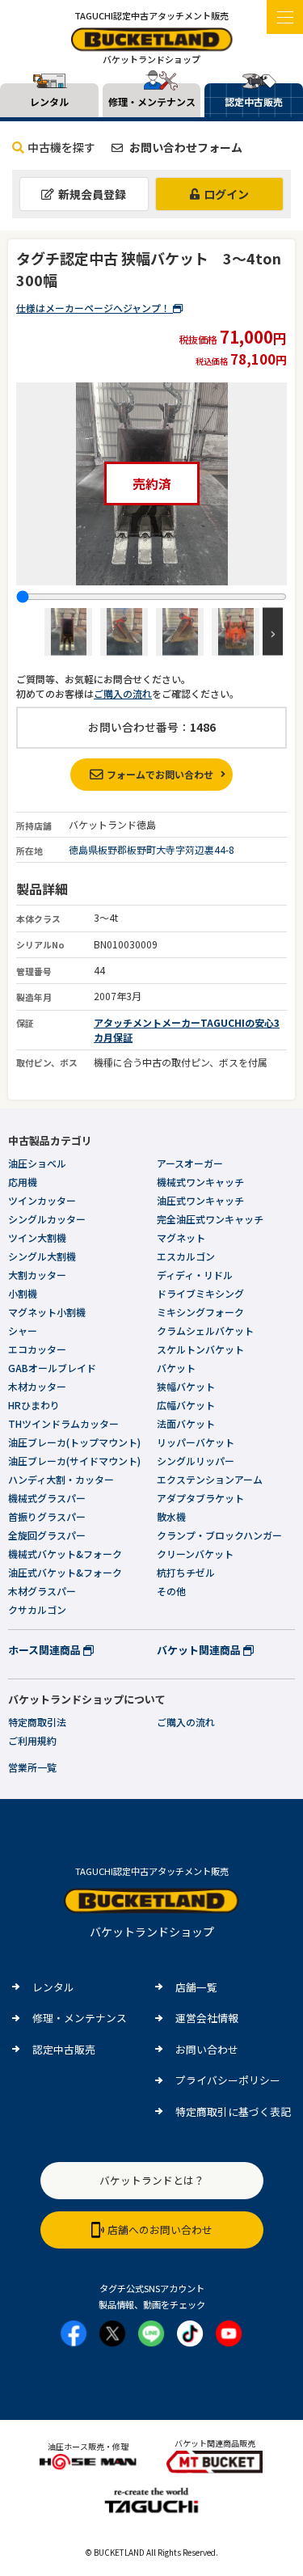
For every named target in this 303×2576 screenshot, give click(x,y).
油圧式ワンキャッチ (200, 1200)
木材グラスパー (42, 1591)
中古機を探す (61, 147)
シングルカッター (47, 1219)
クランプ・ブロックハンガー (219, 1535)
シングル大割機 (42, 1256)
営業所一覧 (32, 1767)
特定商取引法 (37, 1722)
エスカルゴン (186, 1256)
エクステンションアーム (210, 1479)
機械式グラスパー (47, 1498)
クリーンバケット (195, 1554)
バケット (176, 1368)
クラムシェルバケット (205, 1330)
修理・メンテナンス (80, 2018)
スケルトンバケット (200, 1349)
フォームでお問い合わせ (160, 774)
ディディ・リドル (195, 1275)
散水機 (171, 1516)
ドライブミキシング (200, 1293)
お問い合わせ (207, 2049)
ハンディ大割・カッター (61, 1479)
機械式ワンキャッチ (200, 1182)
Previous (30, 632)
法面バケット (186, 1423)
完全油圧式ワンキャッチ (210, 1219)
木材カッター (37, 1386)
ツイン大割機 (37, 1237)
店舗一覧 (196, 1987)
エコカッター (37, 1349)
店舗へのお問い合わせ (160, 2230)
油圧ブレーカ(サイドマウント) (74, 1461)
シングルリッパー (196, 1461)
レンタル (53, 1987)
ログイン (226, 194)
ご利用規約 (32, 1740)
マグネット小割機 (47, 1312)
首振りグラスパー (47, 1516)
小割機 (23, 1293)
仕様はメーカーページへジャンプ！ (95, 308)
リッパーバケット (196, 1442)
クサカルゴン (37, 1609)
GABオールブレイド (52, 1368)
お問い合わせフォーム (185, 147)
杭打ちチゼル (186, 1572)
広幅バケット (186, 1405)
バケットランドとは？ (152, 2180)
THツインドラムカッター (63, 1423)
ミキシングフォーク (200, 1312)
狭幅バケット (186, 1386)
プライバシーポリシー (228, 2080)
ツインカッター (42, 1200)
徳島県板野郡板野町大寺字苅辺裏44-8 (151, 849)
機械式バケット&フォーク (65, 1554)
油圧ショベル (37, 1163)
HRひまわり (34, 1405)
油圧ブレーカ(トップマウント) (74, 1442)
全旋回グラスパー (47, 1535)
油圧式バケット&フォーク (65, 1572)
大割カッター (37, 1275)
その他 (171, 1591)
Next (273, 632)
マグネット (181, 1237)
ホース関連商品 (46, 1650)
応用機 (23, 1182)
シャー (23, 1330)
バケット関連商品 (200, 1650)
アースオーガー (190, 1163)
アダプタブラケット (200, 1498)
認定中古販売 (64, 2049)
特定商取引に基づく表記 (233, 2111)
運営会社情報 (207, 2018)
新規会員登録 (92, 194)
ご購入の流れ (123, 693)
